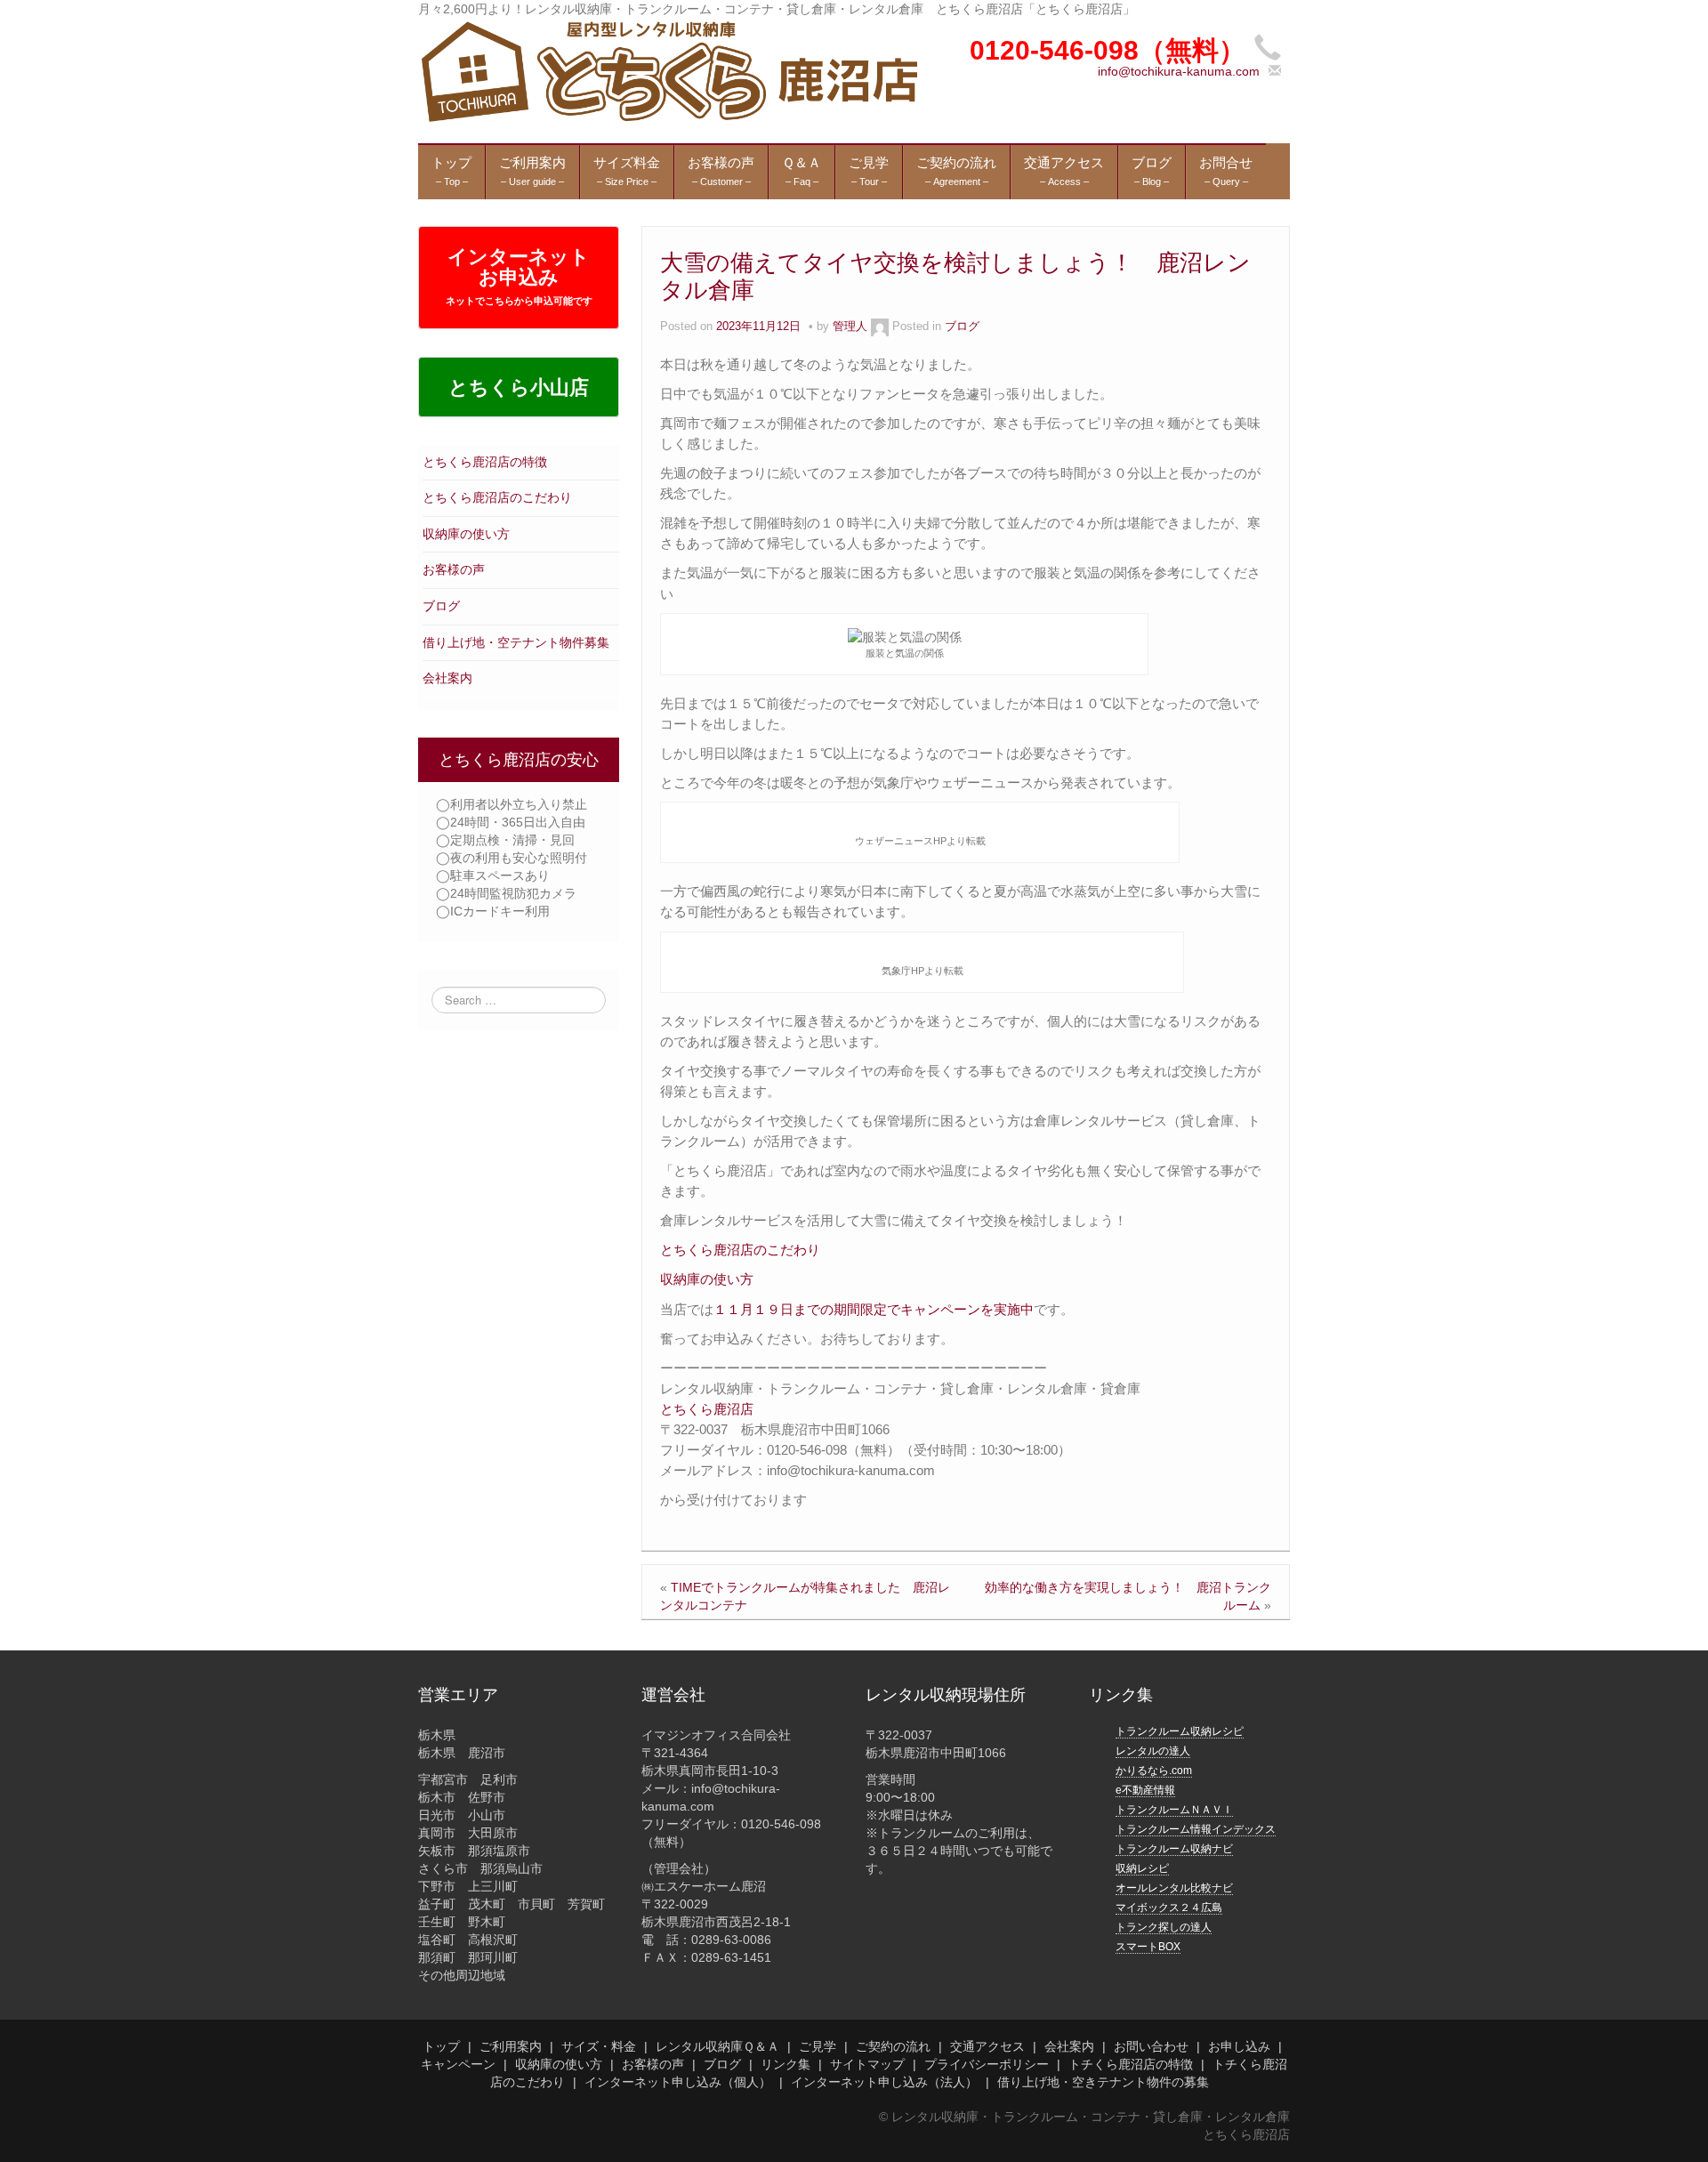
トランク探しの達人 (1164, 1927)
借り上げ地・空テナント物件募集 (516, 642)
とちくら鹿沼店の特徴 (485, 462)
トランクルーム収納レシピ (1180, 1731)
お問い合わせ (1151, 2046)
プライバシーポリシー (987, 2064)
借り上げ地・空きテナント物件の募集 (1103, 2082)
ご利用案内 (511, 2046)
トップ (441, 2046)
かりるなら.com (1154, 1771)
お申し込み (1239, 2046)
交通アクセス (987, 2046)
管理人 (850, 327)
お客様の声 (454, 569)
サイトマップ (867, 2064)
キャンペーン (458, 2064)
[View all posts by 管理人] (880, 327)
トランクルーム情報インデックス (1196, 1829)
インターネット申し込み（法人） (884, 2082)
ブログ (441, 606)
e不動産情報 (1145, 1790)
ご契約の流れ (893, 2046)
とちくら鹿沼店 (707, 1409)
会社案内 (447, 678)
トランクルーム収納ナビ (1174, 1849)
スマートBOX (1148, 1947)
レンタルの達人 (1153, 1751)
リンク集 (786, 2064)
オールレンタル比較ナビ (1174, 1888)
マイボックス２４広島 (1169, 1908)
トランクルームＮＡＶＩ (1174, 1810)
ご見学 (818, 2046)
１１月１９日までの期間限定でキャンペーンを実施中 (874, 1309)
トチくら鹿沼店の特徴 (1131, 2064)
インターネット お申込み (519, 276)
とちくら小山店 (519, 387)
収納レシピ (1142, 1868)
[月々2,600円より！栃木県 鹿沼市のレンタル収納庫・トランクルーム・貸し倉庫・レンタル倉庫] (668, 70)
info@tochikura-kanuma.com (1179, 71)
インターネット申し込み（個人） (678, 2082)
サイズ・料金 (599, 2046)
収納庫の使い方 (466, 534)
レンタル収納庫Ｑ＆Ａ (717, 2046)
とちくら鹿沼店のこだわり (497, 497)
